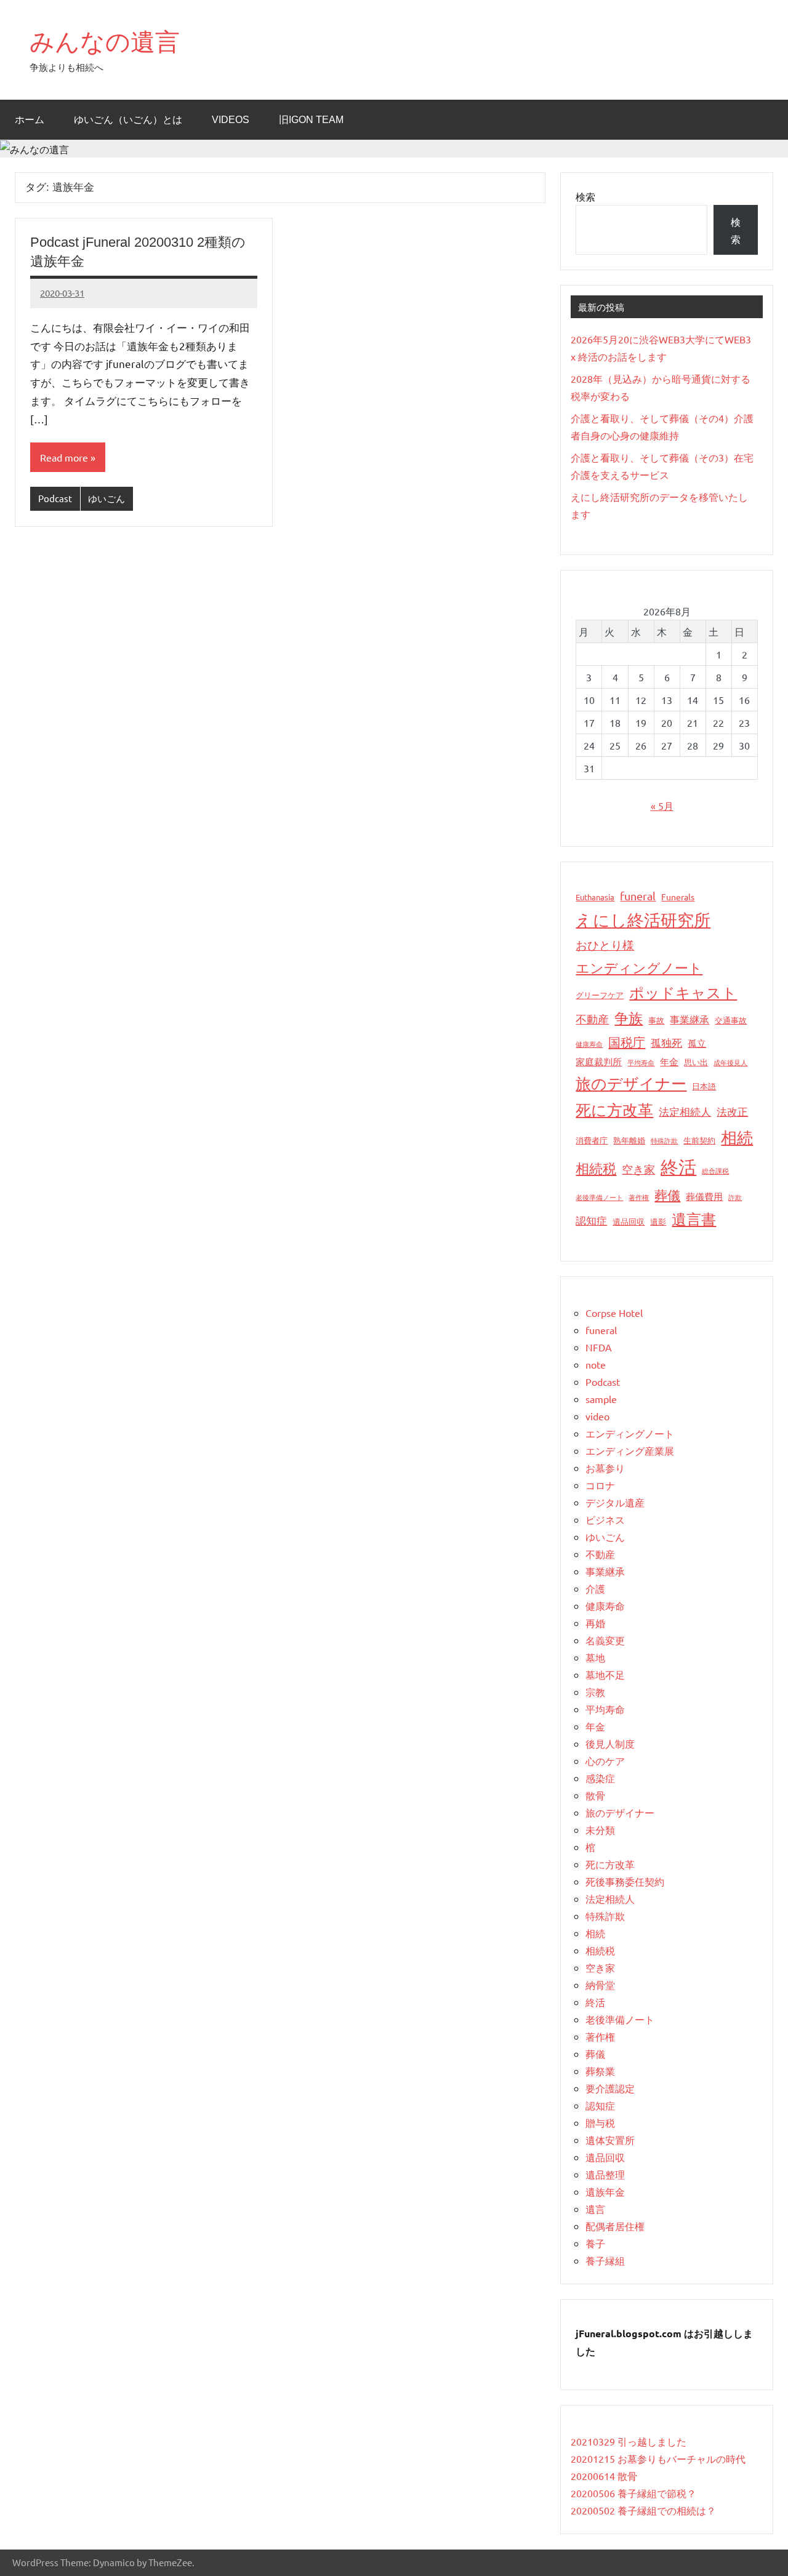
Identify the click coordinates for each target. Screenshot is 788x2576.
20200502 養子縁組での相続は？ (643, 2510)
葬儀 (667, 1194)
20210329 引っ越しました (629, 2441)
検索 (585, 196)
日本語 (704, 1086)
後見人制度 (610, 1743)
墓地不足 (605, 1674)
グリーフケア (600, 995)
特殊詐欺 (664, 1140)
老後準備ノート (599, 1197)
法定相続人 (685, 1111)
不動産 (592, 1019)
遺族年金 (605, 2191)
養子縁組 (605, 2260)
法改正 (732, 1111)
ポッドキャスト (683, 992)
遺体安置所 (610, 2140)
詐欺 (735, 1197)
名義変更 (605, 1640)
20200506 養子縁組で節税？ (633, 2493)
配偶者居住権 (615, 2226)
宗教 (595, 1692)
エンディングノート (639, 967)
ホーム (30, 120)
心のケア (605, 1761)
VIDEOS (231, 120)
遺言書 (694, 1219)
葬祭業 (600, 2071)
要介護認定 (610, 2088)
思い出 (696, 1062)
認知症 (591, 1220)
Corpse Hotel (614, 1313)
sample (601, 1399)
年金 (669, 1061)
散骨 (595, 1795)
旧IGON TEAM (311, 120)
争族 (629, 1018)
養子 (595, 2243)
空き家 (638, 1169)
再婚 (595, 1623)
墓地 (595, 1657)
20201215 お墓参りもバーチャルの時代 (658, 2458)
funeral (638, 896)
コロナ (600, 1485)
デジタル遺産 (615, 1502)
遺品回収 (629, 1221)
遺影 (658, 1221)
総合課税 (715, 1170)
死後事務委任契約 (625, 1881)
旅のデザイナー (631, 1083)
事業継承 (689, 1019)
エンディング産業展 (630, 1450)
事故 (656, 1020)
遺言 (595, 2209)
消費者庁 (592, 1140)
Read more (64, 457)
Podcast (55, 498)
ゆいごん (107, 498)
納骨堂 (600, 1985)
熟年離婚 (629, 1140)
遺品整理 (605, 2174)
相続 (737, 1138)
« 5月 (662, 806)
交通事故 (731, 1020)
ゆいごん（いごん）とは (128, 120)
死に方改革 (614, 1110)
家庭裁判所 (599, 1061)
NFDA (599, 1347)
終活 (678, 1167)
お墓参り (605, 1468)
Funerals (678, 897)
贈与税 (600, 2122)
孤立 (697, 1043)
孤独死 (666, 1042)
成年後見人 (730, 1062)
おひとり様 (605, 945)
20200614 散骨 (604, 2476)
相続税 (596, 1168)
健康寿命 (589, 1044)
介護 (595, 1588)
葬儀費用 (704, 1196)
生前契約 (699, 1140)
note (596, 1364)
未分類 (600, 1830)
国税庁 (627, 1042)
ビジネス (605, 1519)
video (597, 1416)
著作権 (639, 1197)
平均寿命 (641, 1062)
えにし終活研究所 (643, 920)
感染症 (600, 1778)
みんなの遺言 (105, 42)
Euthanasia (595, 897)
